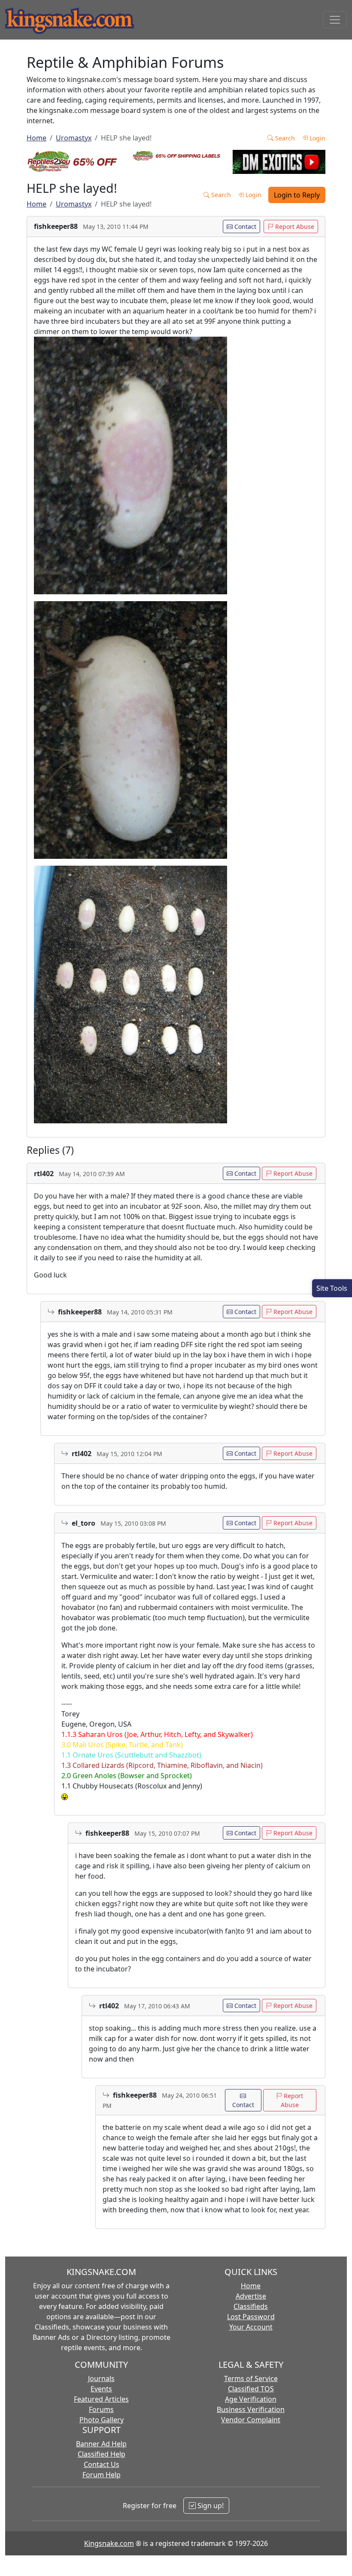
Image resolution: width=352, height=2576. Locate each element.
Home (36, 138)
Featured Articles (101, 2399)
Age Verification (251, 2399)
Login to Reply (297, 195)
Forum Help (102, 2475)
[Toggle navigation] (335, 20)
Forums (101, 2409)
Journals (101, 2378)
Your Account (251, 2327)
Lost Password (251, 2317)
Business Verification (251, 2409)
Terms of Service (251, 2378)
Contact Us (102, 2464)
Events (101, 2389)
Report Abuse (294, 227)
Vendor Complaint (251, 2420)
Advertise (251, 2296)
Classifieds (251, 2306)
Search (284, 138)
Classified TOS (251, 2389)
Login (317, 138)
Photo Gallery (102, 2420)
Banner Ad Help (101, 2444)
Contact (244, 227)
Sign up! (210, 2506)
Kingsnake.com (109, 2543)
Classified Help (102, 2454)
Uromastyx (74, 138)
